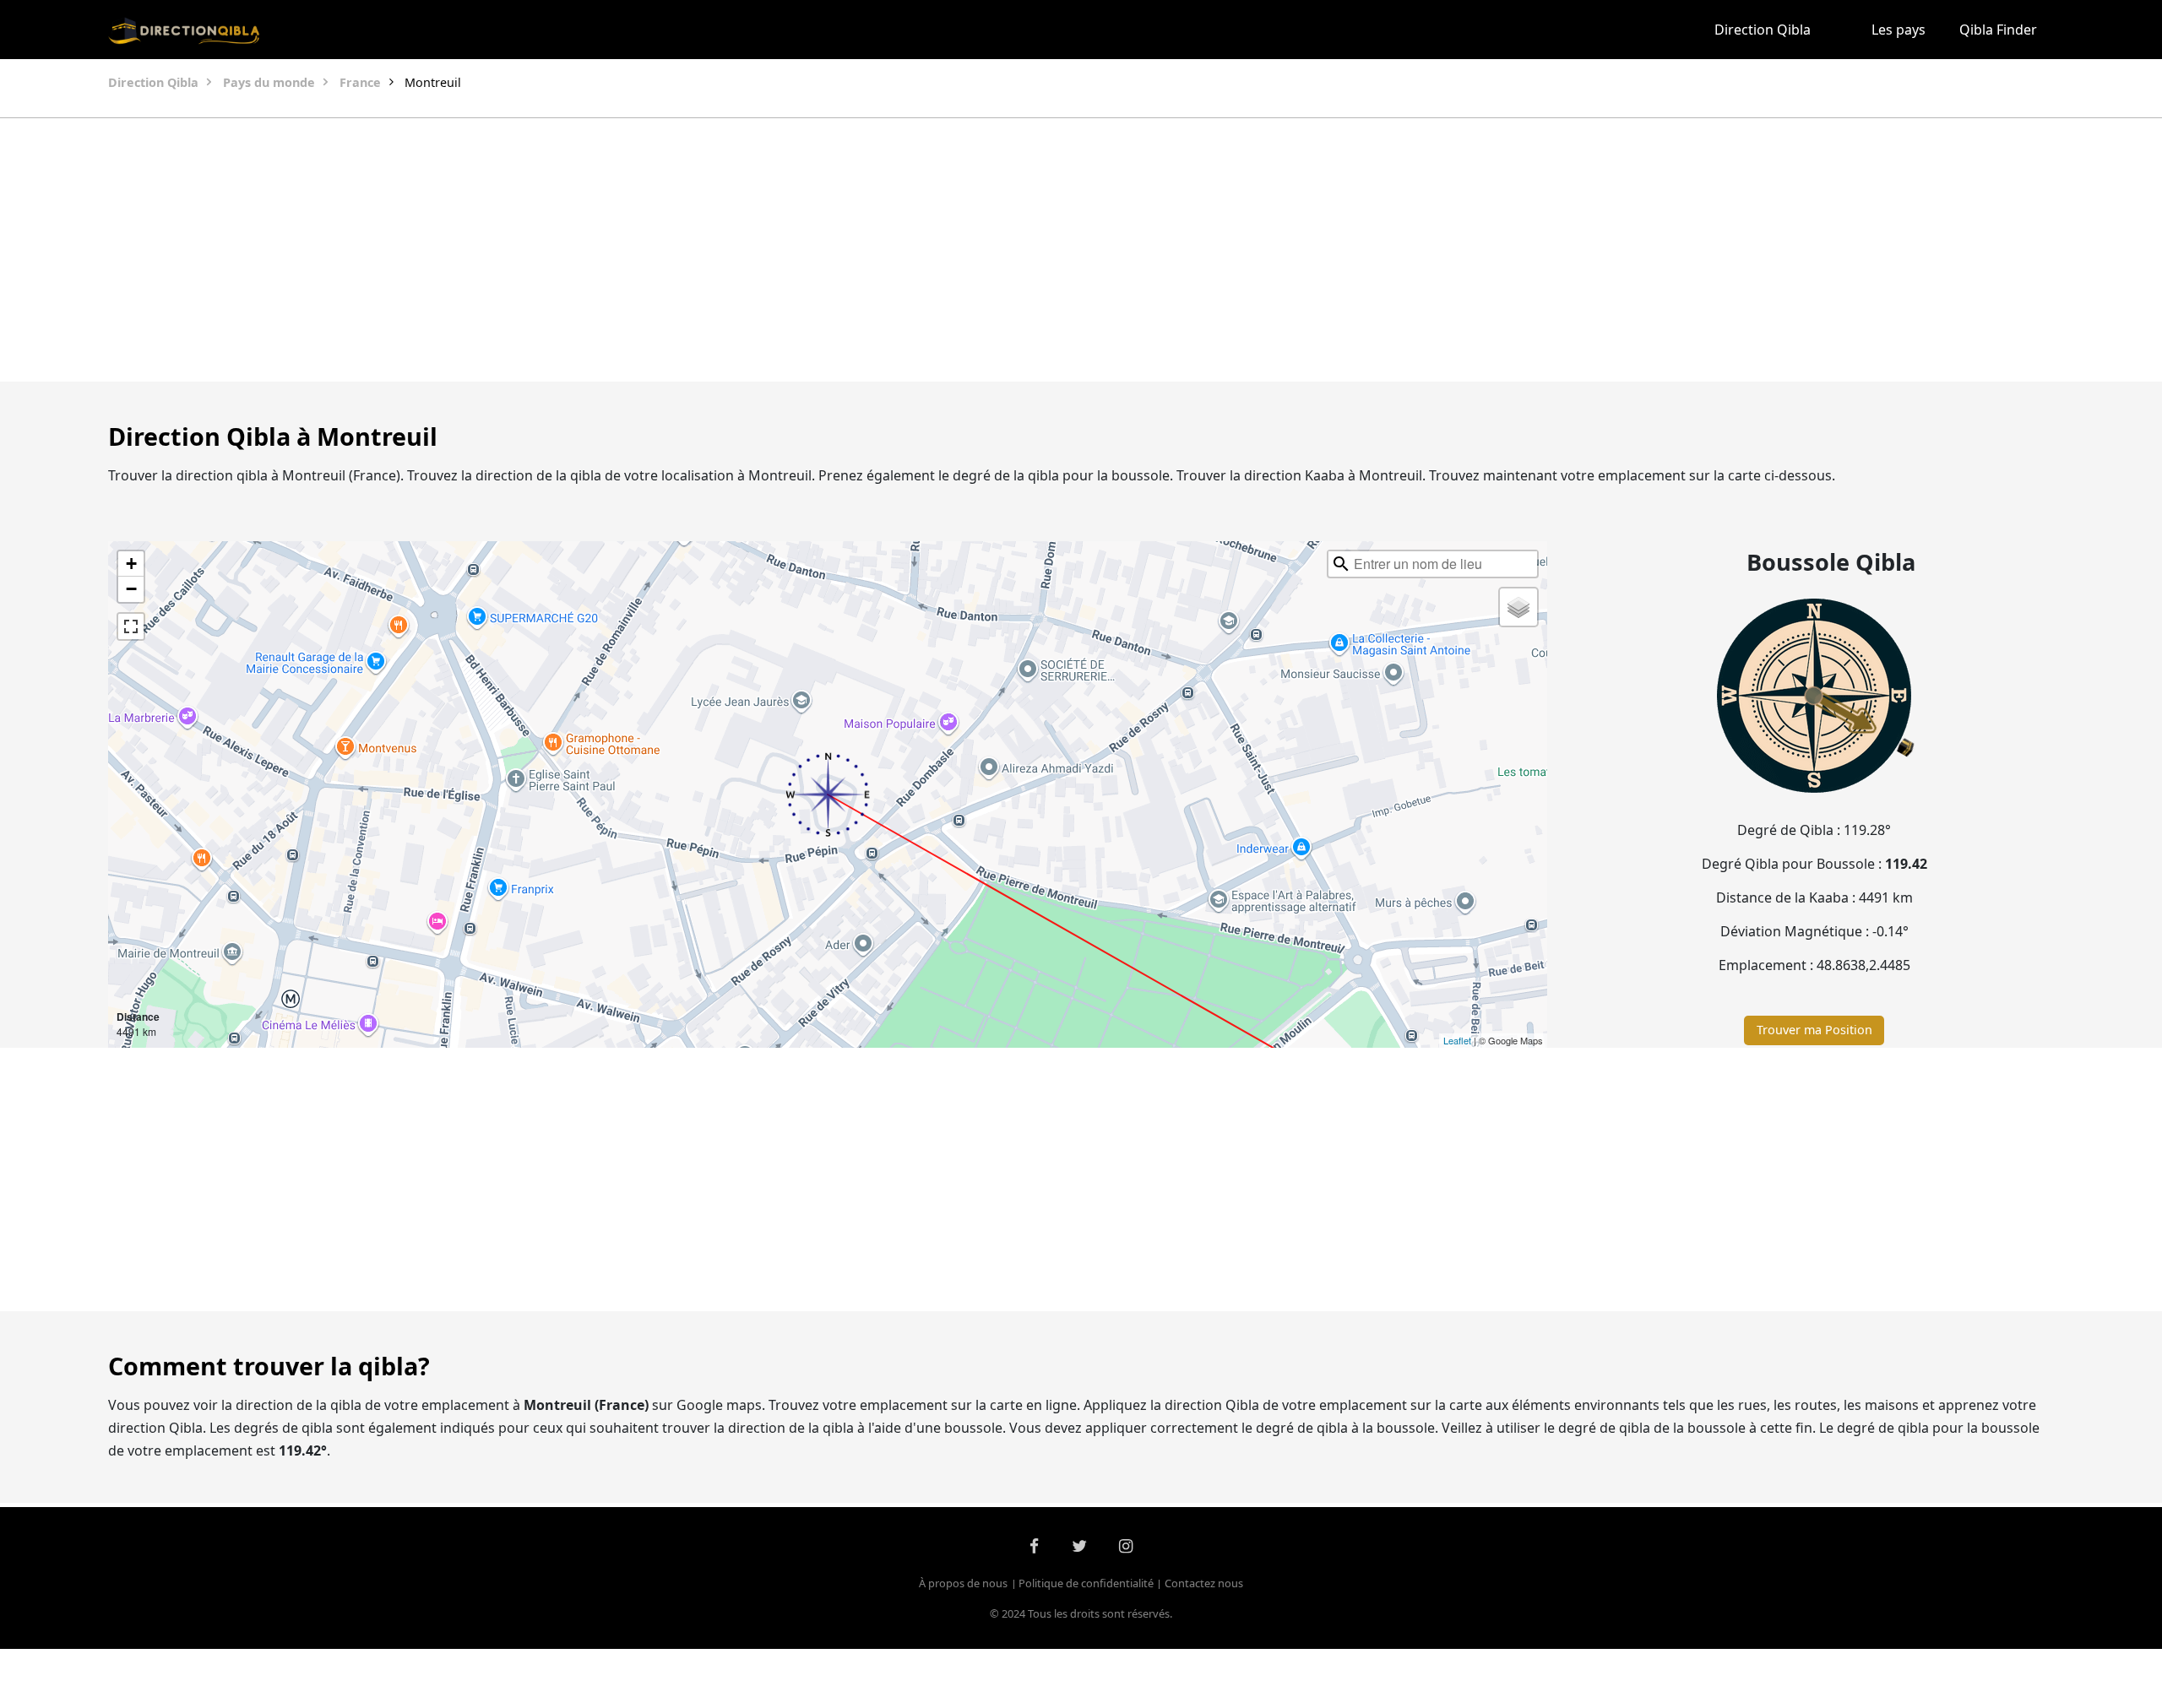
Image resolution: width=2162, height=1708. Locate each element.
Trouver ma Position (1814, 1030)
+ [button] (131, 564)
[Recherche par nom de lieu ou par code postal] (1341, 564)
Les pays (1899, 30)
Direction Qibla (1763, 30)
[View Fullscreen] (131, 626)
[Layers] (1518, 607)
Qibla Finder (1998, 30)
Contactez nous (1204, 1583)
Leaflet (1457, 1040)
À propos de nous (963, 1583)
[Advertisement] (1040, 250)
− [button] (131, 589)
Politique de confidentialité (1086, 1583)
